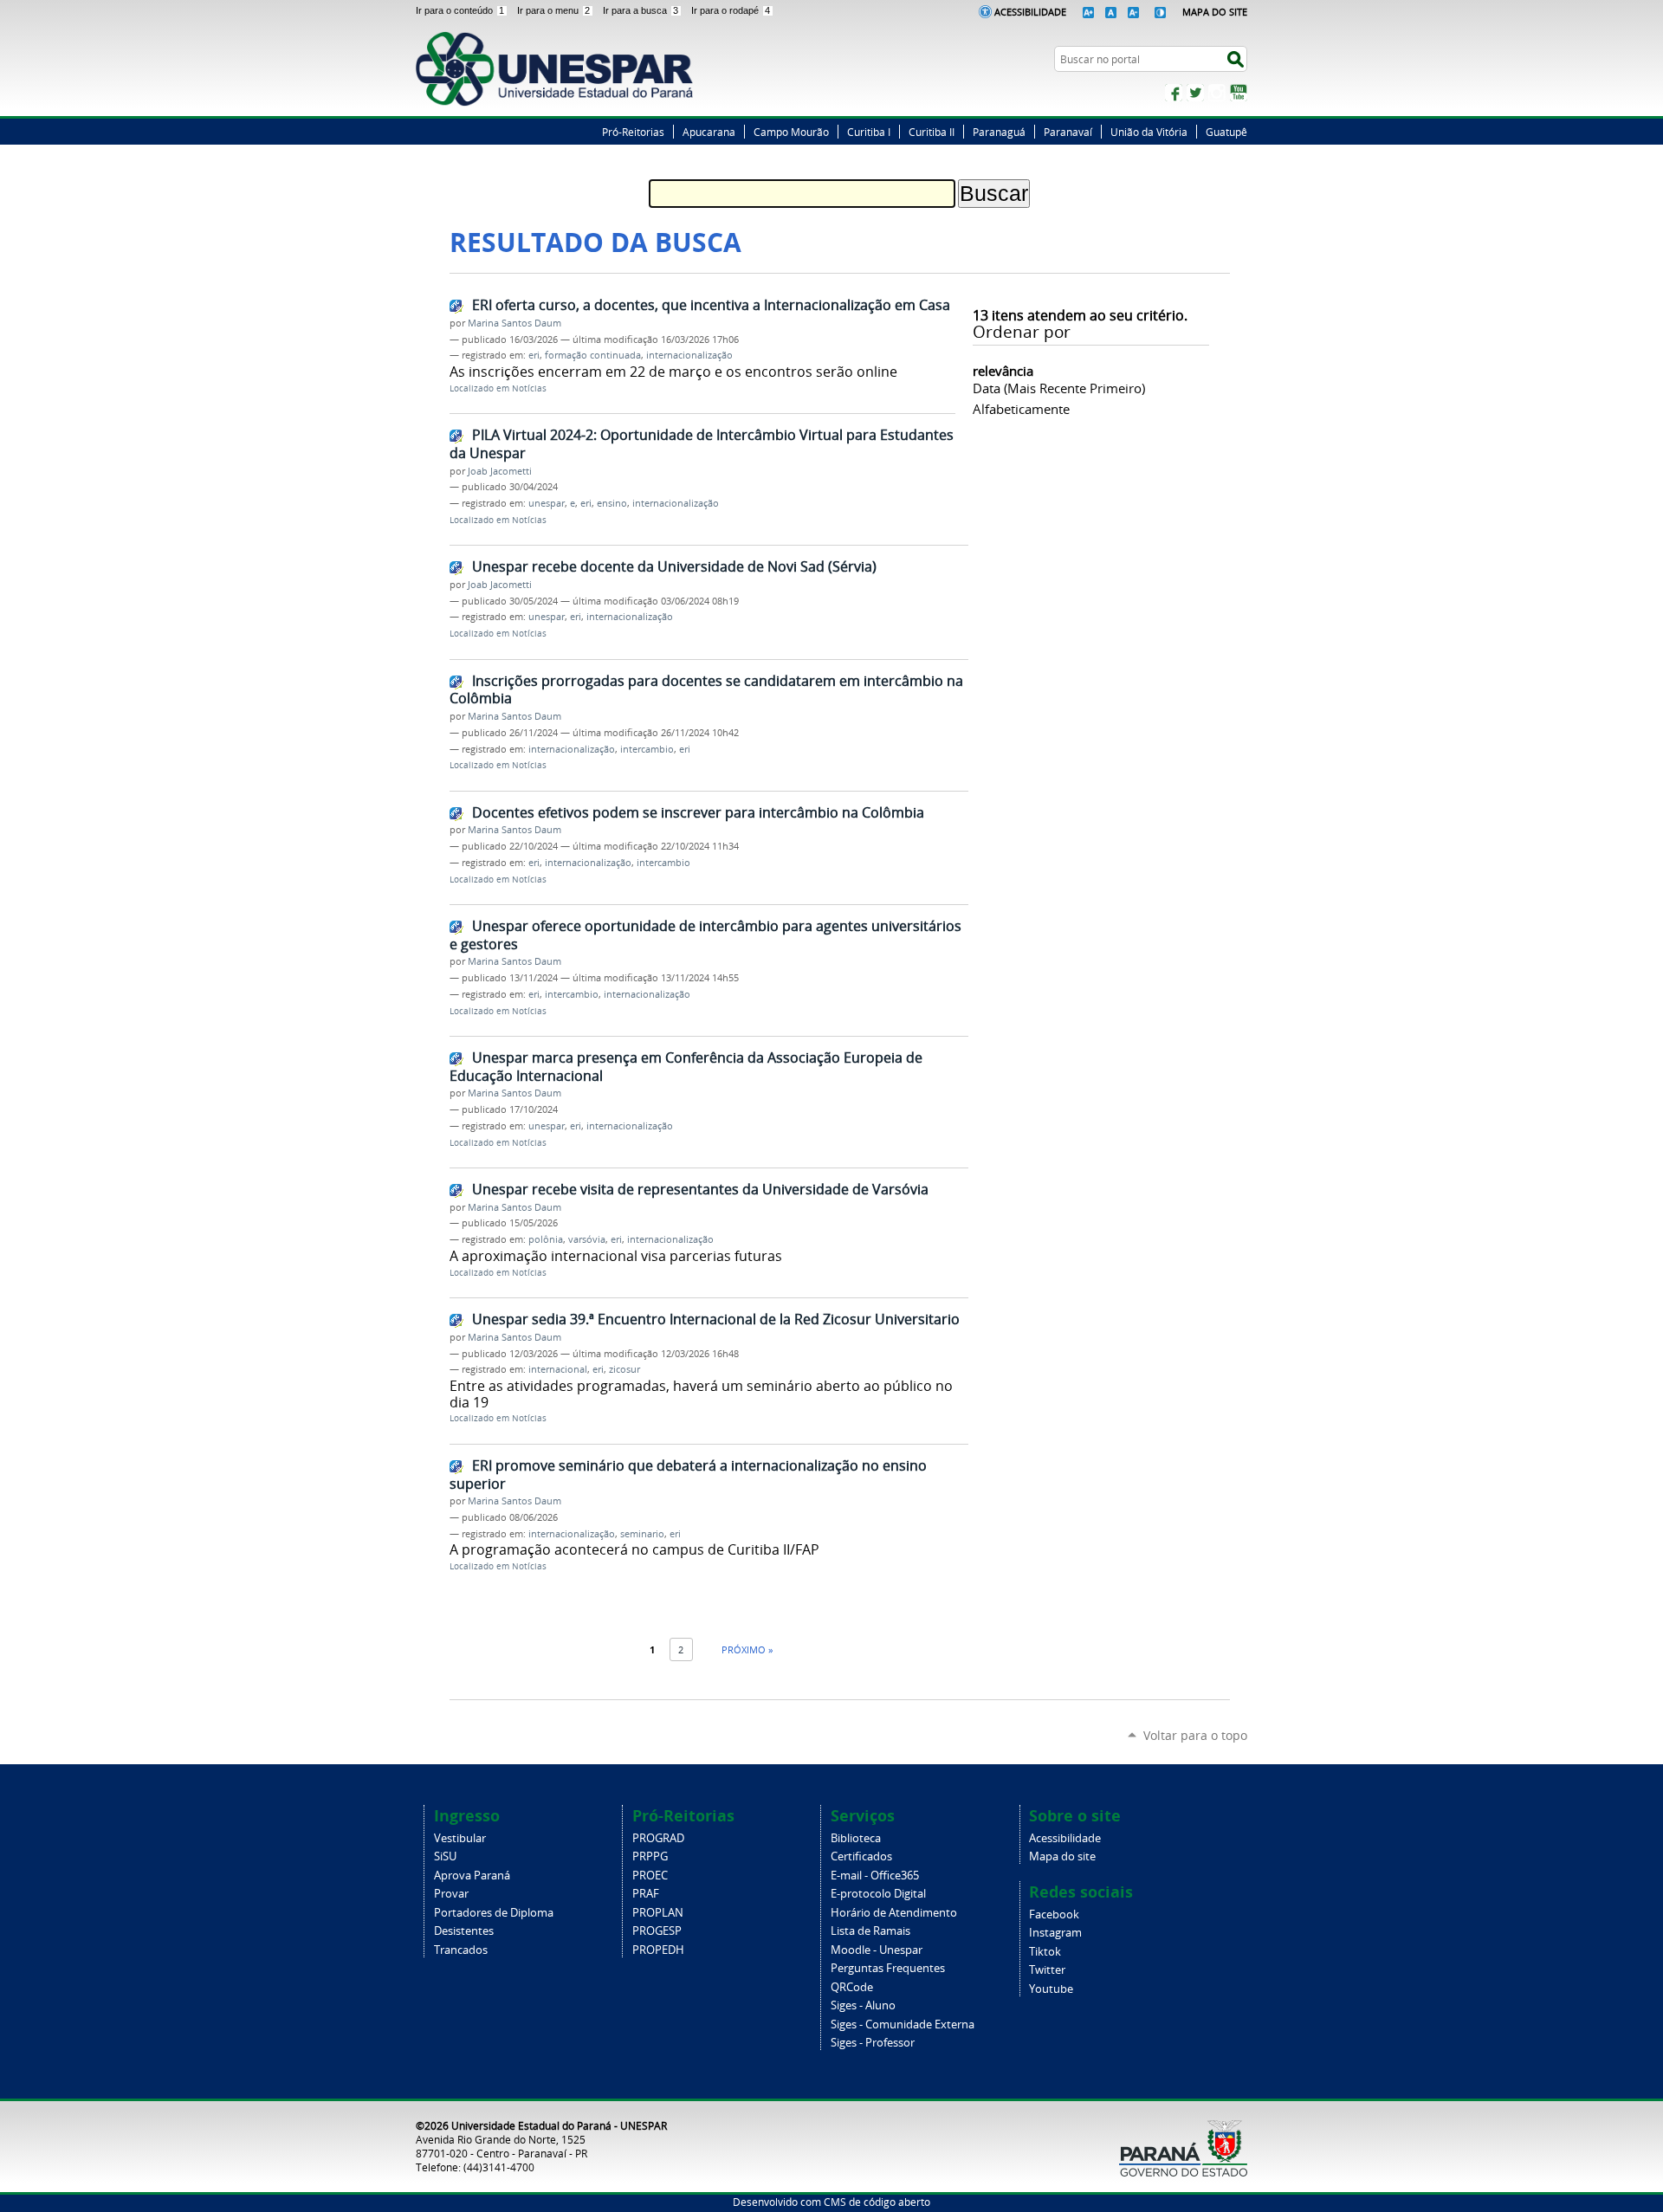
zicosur (624, 1369)
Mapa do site (1062, 1856)
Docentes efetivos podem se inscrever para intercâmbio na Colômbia (698, 812)
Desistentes (464, 1931)
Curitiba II (932, 132)
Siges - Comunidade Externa (903, 2024)
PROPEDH (658, 1950)
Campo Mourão (791, 132)
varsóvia (587, 1239)
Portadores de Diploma (494, 1913)
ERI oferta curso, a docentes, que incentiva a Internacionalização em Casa (711, 305)
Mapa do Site (1215, 12)
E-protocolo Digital (878, 1894)
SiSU (445, 1856)
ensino (612, 503)
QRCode (852, 1987)
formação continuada (593, 355)
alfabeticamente (1021, 409)
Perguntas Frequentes (888, 1968)
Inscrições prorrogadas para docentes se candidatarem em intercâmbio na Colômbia (706, 690)
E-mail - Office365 (875, 1876)
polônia (546, 1239)
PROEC (650, 1876)
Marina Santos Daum (514, 323)
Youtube (1051, 1989)
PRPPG (650, 1856)
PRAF (646, 1894)
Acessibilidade (1030, 12)
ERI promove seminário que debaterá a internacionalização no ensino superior (688, 1475)
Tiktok (1045, 1952)
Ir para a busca (641, 10)
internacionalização (689, 355)
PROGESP (657, 1931)
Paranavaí (1068, 132)
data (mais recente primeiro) (1059, 388)
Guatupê (1226, 132)
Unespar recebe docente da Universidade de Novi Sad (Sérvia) (674, 566)
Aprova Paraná (472, 1876)
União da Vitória (1149, 132)
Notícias (529, 388)
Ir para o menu (553, 10)
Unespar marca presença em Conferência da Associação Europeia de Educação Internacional (686, 1067)
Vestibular (460, 1838)
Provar (451, 1894)
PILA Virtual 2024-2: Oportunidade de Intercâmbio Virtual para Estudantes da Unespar (702, 444)
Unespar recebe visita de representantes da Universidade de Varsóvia (700, 1189)
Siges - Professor (873, 2043)
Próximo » (747, 1649)
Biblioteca (856, 1838)
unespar (547, 503)
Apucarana (709, 132)
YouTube (1239, 93)
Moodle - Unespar (877, 1950)
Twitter (1195, 93)
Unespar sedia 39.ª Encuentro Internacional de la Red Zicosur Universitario (716, 1319)
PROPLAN (658, 1913)
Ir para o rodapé (731, 10)
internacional (558, 1369)
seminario (642, 1534)
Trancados (461, 1950)
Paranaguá (999, 132)
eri (534, 355)
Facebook (1174, 93)
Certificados (861, 1856)
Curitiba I (869, 132)
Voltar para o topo (1195, 1735)
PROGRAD (658, 1838)
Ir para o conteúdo (460, 10)
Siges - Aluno (863, 2005)
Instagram (1217, 93)
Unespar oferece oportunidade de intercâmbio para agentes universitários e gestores (705, 935)
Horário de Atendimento (894, 1913)
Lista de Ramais (870, 1931)
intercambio (647, 749)
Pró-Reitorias (633, 132)
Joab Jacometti (500, 471)
